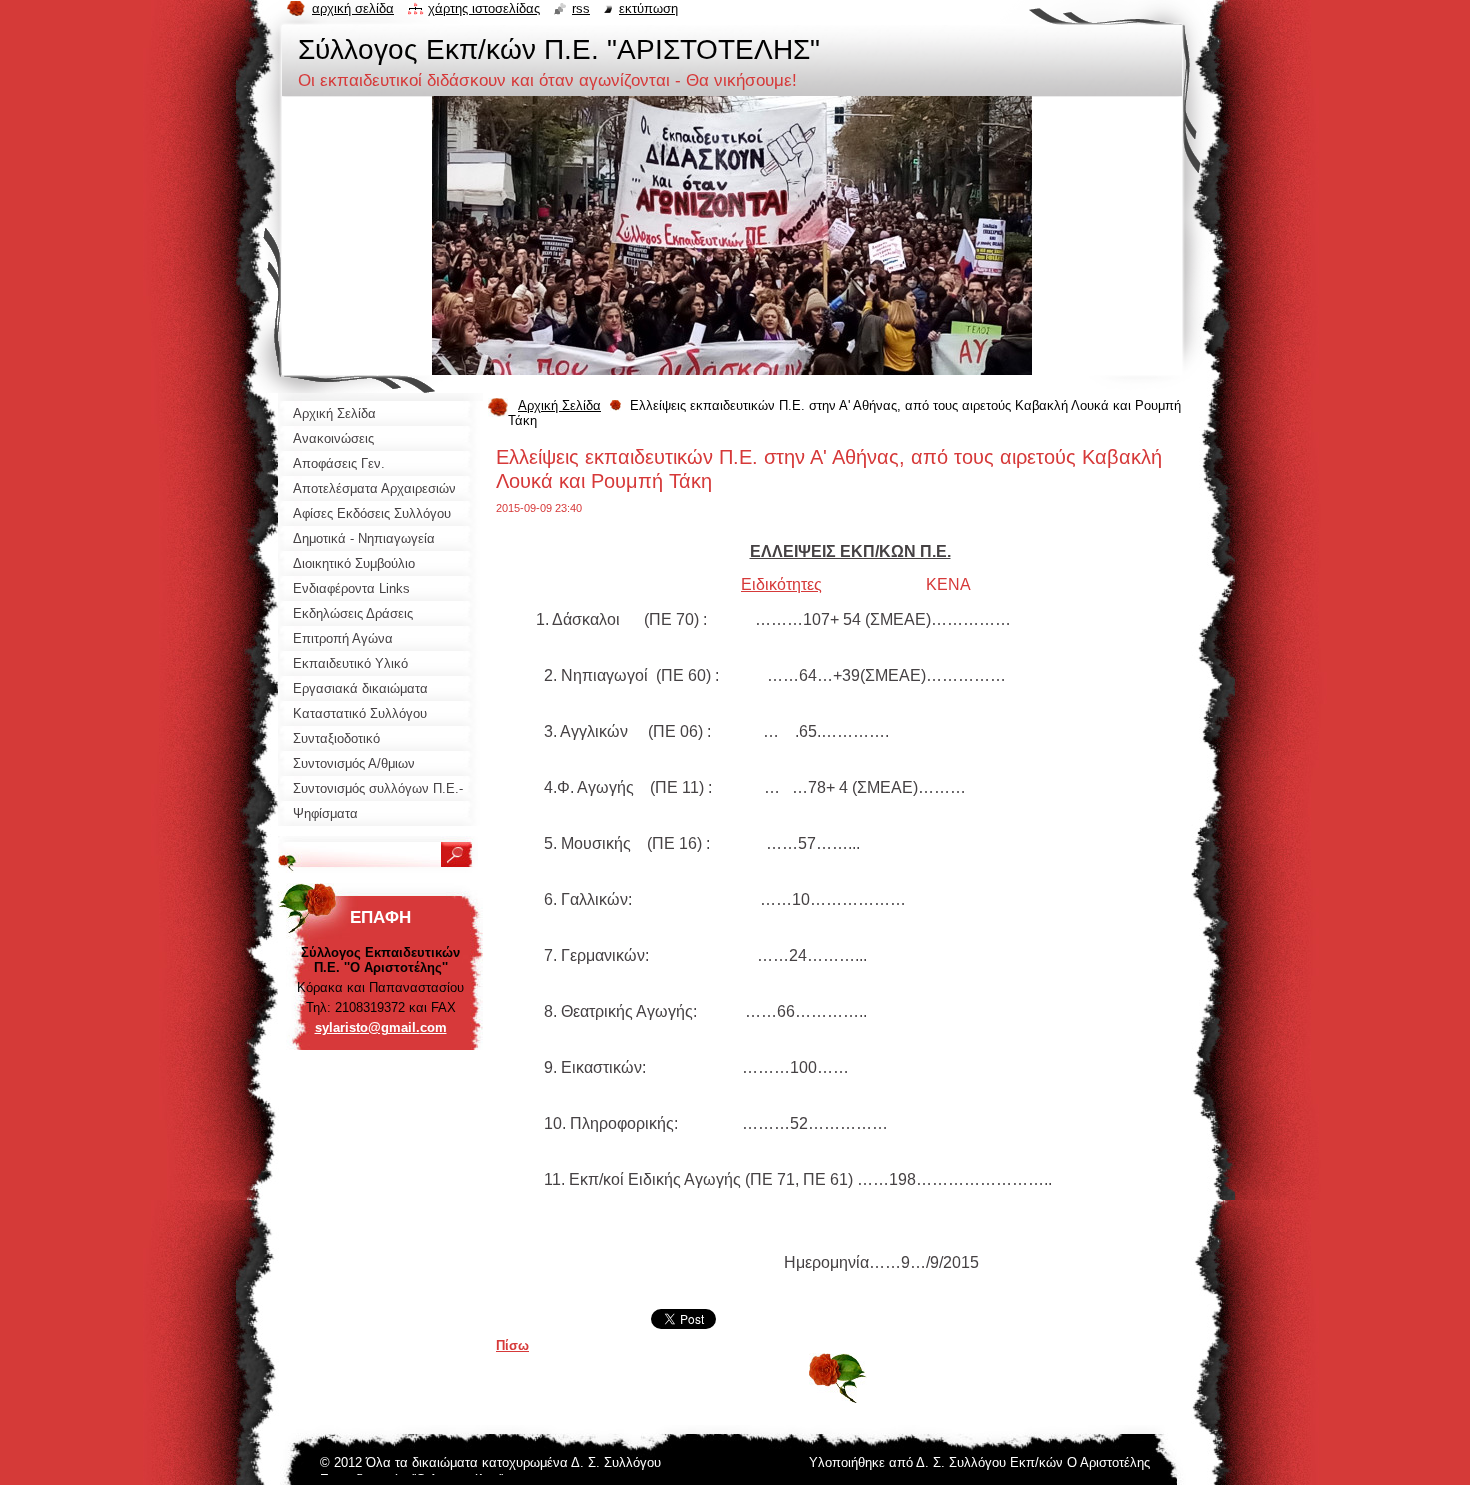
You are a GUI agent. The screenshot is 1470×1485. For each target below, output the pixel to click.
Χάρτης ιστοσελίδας (484, 8)
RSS (581, 8)
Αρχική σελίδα (353, 8)
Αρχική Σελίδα (559, 405)
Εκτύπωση (648, 8)
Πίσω (512, 1345)
